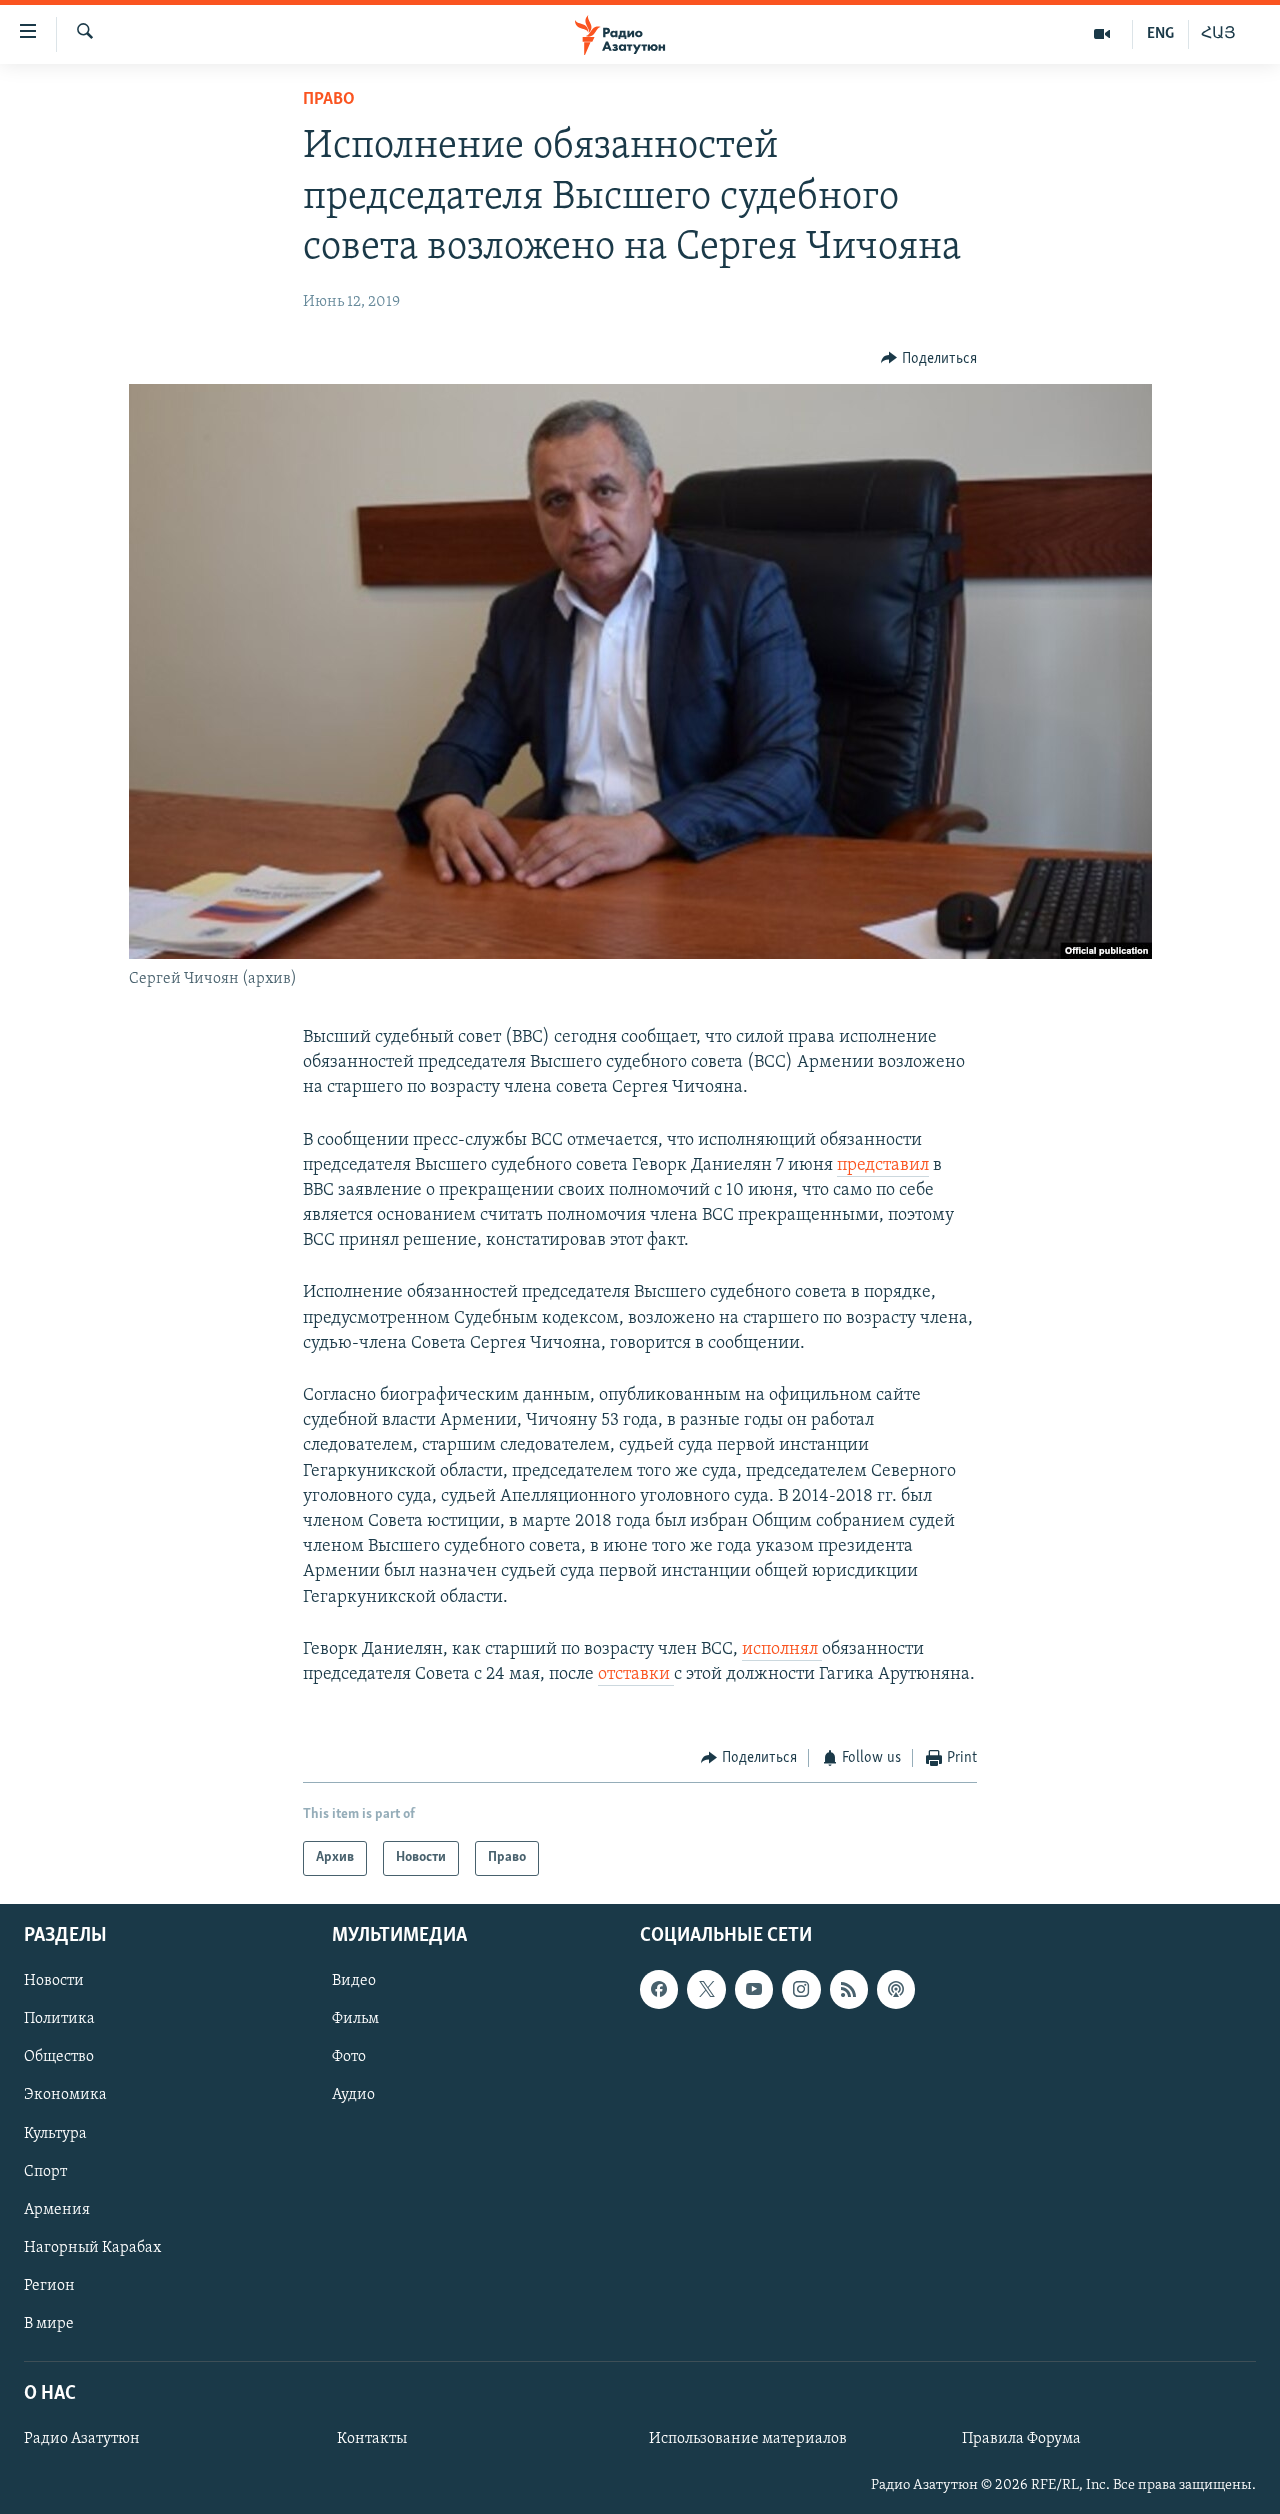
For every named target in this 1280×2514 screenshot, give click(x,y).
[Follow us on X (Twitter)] (706, 1989)
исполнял (782, 1650)
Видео (354, 1981)
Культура (55, 2133)
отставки (636, 1675)
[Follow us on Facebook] (659, 1989)
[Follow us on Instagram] (801, 1989)
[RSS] (849, 1989)
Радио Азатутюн (82, 2439)
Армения (57, 2209)
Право (329, 100)
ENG (1160, 34)
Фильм (355, 2019)
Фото (349, 2057)
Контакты (372, 2439)
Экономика (65, 2095)
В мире (49, 2323)
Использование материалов (748, 2439)
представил (883, 1166)
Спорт (45, 2171)
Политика (59, 2019)
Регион (49, 2285)
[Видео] (1102, 34)
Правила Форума (1021, 2439)
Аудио (353, 2095)
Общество (59, 2057)
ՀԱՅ (1218, 34)
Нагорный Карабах (92, 2247)
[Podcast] (896, 1989)
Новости (54, 1981)
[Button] (929, 359)
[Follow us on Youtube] (754, 1989)
